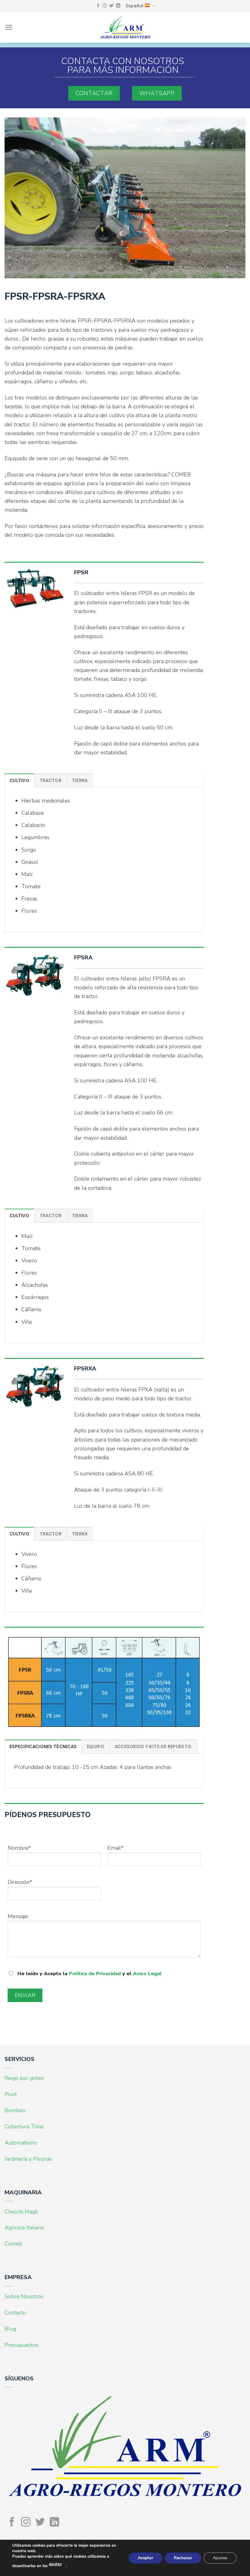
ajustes (55, 2564)
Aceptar (145, 2558)
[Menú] (9, 27)
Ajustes (220, 2558)
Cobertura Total (24, 2127)
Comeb (13, 2244)
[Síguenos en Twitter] (112, 6)
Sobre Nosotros (24, 2296)
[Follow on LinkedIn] (118, 6)
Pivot (11, 2094)
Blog (10, 2329)
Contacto (15, 2313)
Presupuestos (21, 2345)
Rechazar (183, 2558)
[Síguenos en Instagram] (105, 6)
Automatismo (21, 2143)
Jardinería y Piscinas (28, 2159)
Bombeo (15, 2110)
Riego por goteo (24, 2078)
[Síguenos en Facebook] (98, 6)
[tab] (19, 780)
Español (135, 6)
